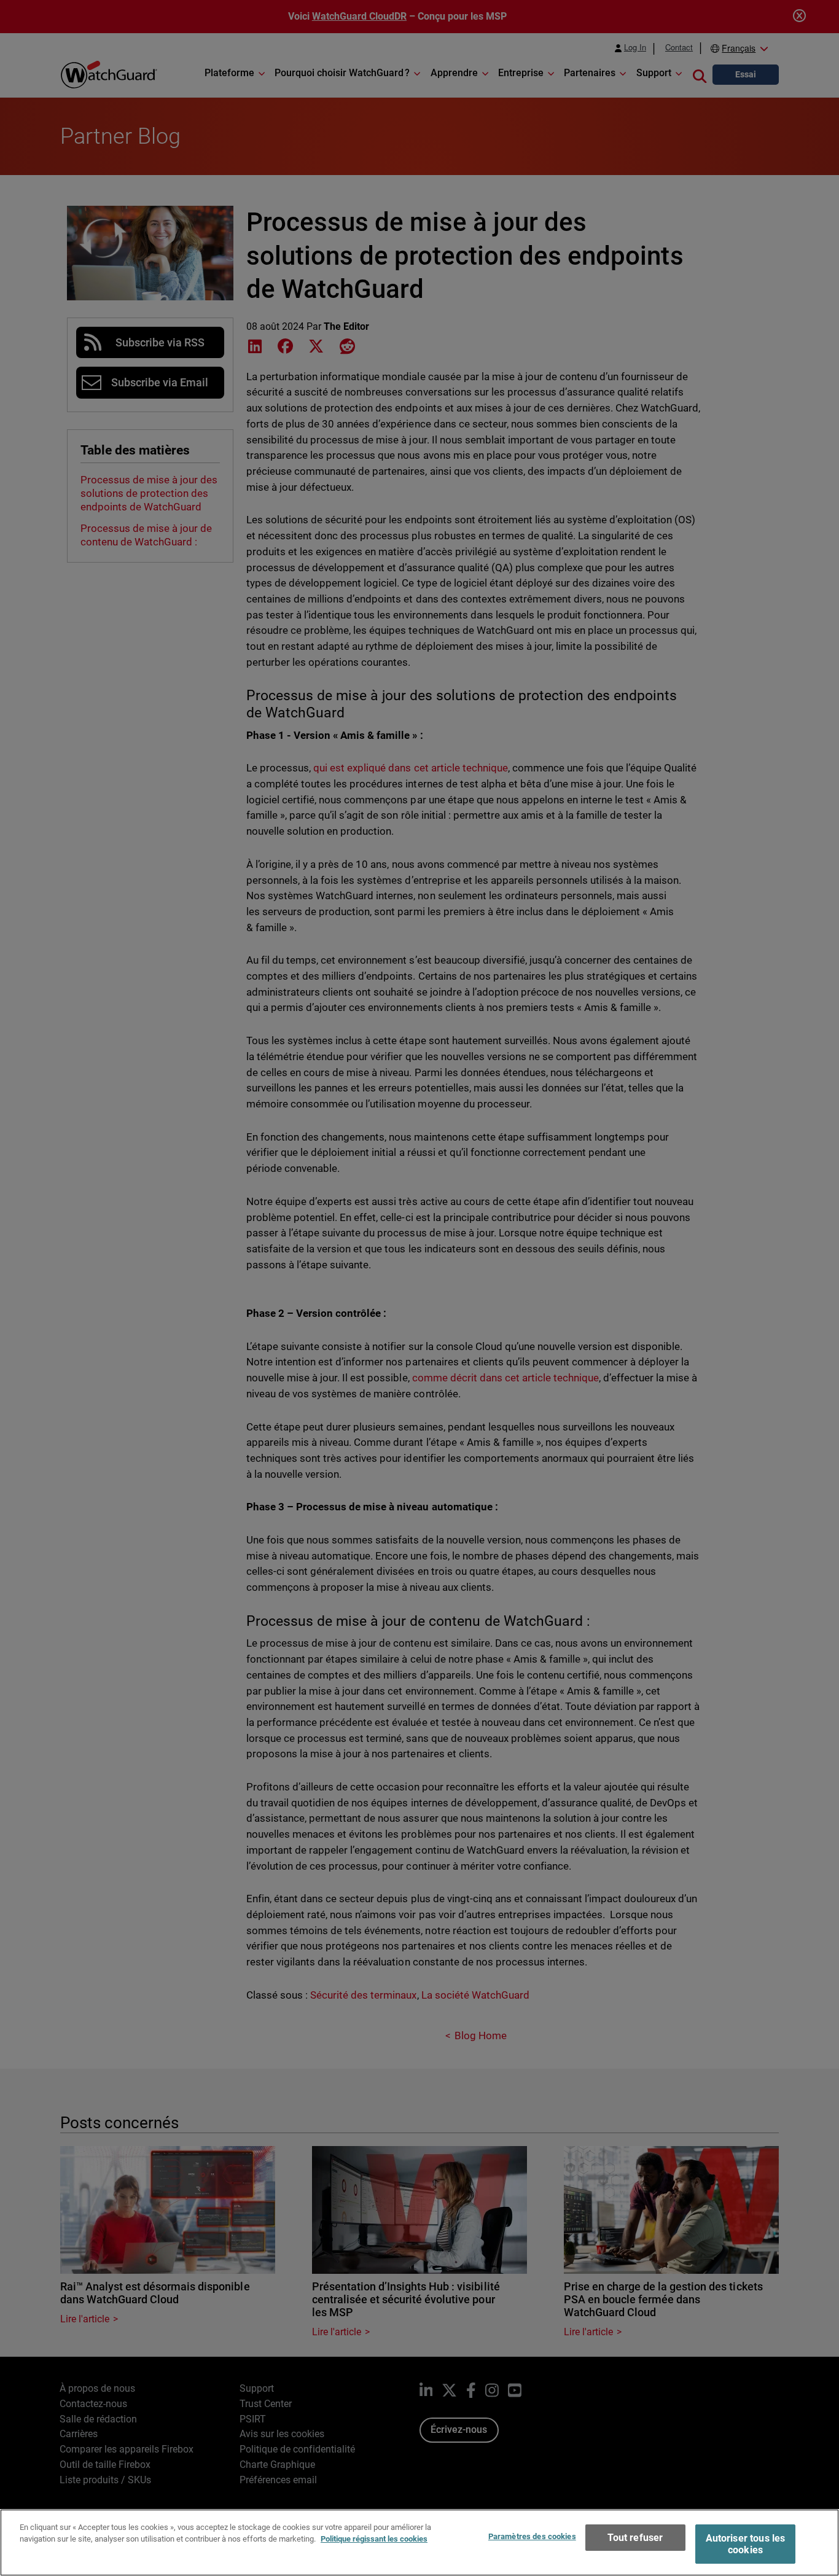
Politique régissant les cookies (374, 2539)
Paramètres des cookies (532, 2536)
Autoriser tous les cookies (746, 2544)
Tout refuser (635, 2538)
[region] (419, 2543)
